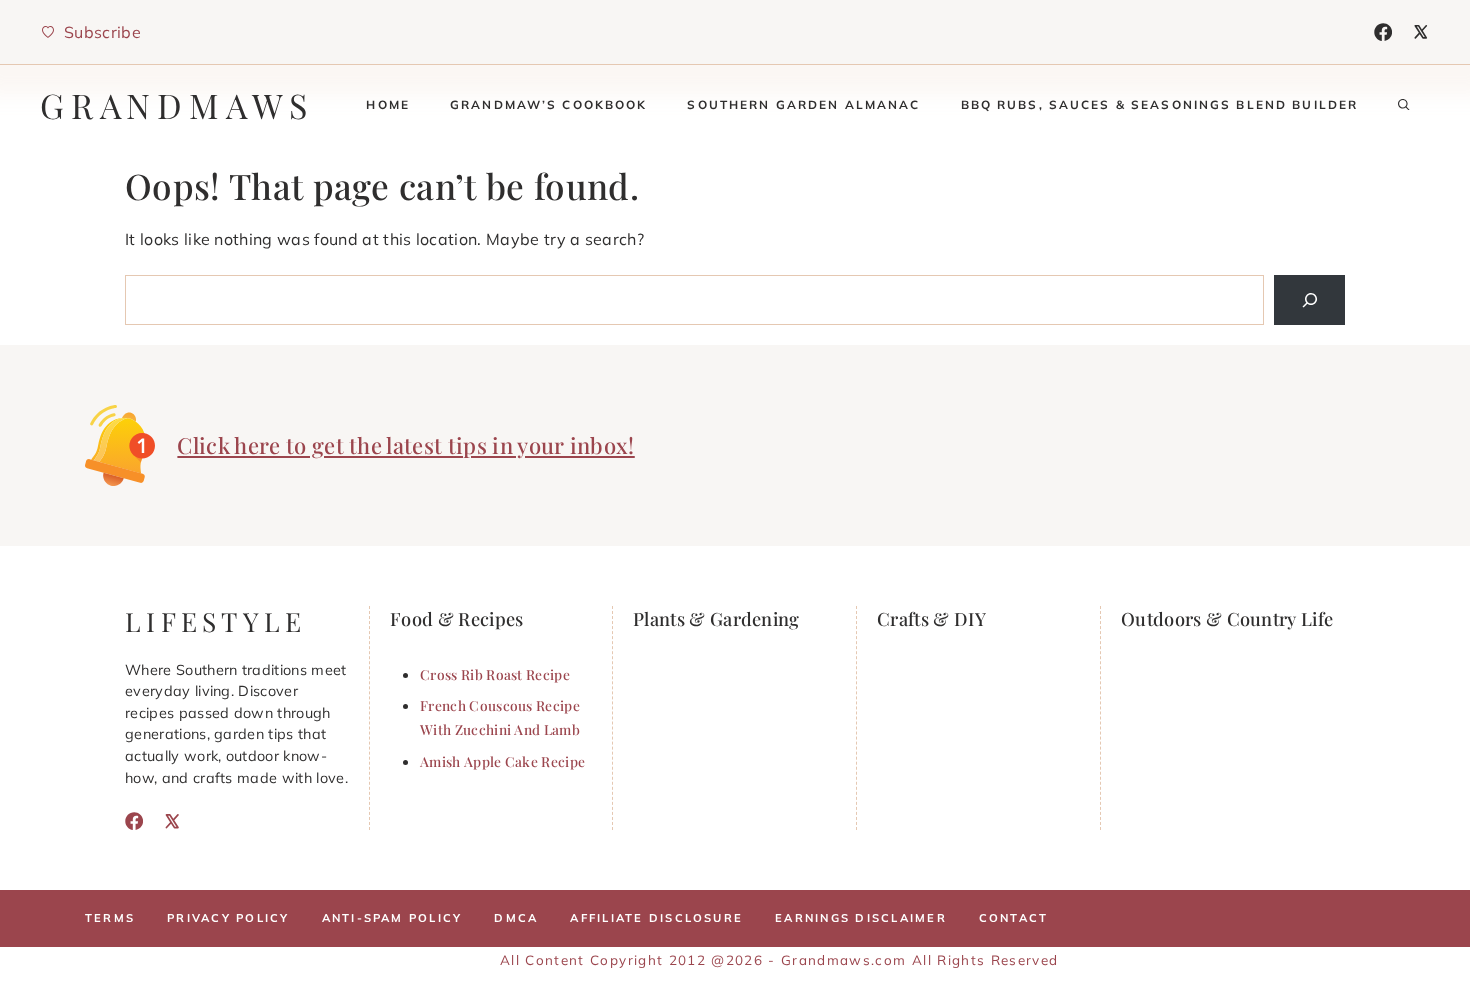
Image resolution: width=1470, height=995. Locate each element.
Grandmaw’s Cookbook (549, 104)
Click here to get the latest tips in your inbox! (405, 445)
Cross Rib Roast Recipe (495, 674)
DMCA (516, 918)
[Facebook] (1383, 32)
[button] (1404, 105)
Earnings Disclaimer (861, 918)
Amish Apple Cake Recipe (502, 761)
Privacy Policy (228, 918)
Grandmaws (177, 105)
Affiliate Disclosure (656, 918)
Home (388, 104)
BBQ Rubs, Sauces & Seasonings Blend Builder (1160, 104)
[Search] (1309, 299)
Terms (110, 918)
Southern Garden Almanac (803, 104)
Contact (1014, 918)
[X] (1421, 32)
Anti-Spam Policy (392, 918)
